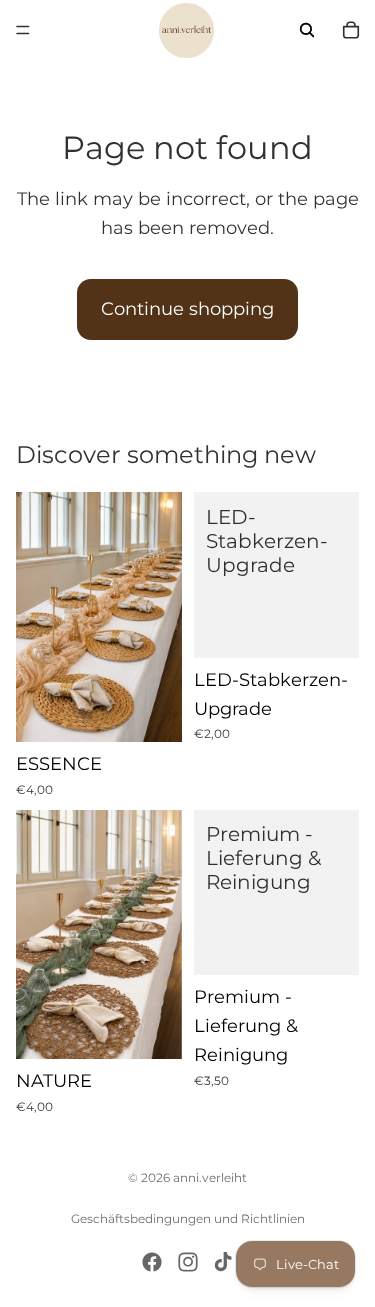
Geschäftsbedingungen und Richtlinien (188, 1218)
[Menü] (23, 30)
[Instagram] (188, 1262)
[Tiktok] (223, 1262)
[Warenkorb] (351, 30)
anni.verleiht (210, 1177)
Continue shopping (187, 309)
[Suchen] (307, 30)
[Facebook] (152, 1262)
